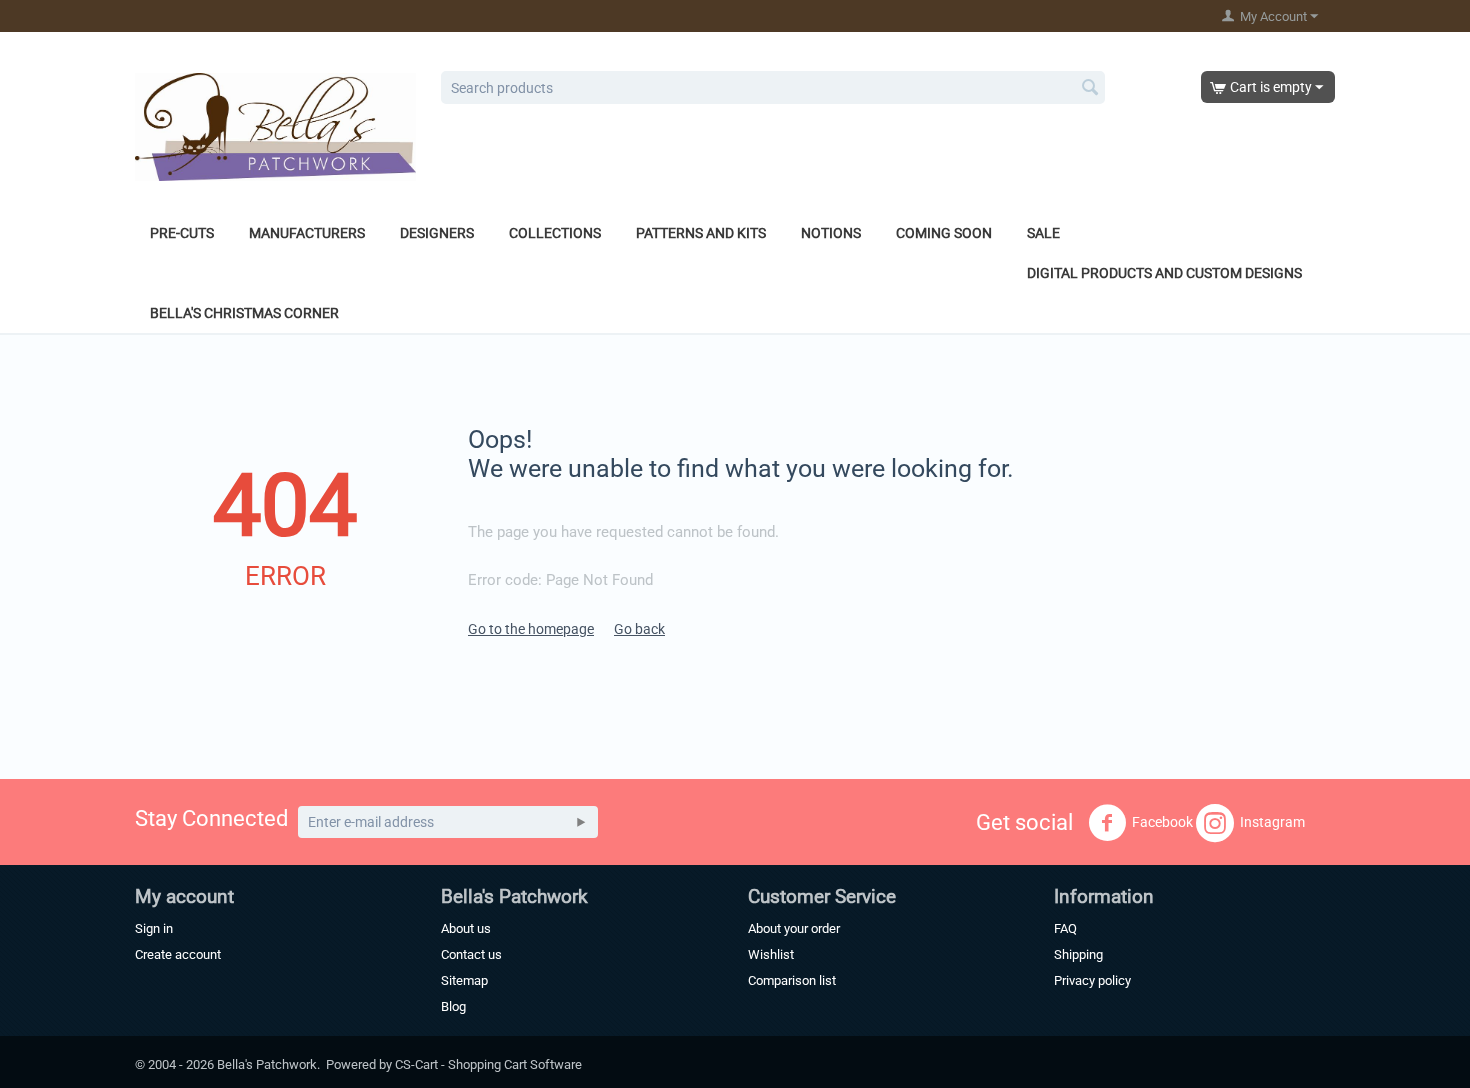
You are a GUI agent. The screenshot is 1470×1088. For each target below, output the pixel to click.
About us (466, 928)
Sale (1043, 233)
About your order (794, 928)
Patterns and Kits (701, 233)
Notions (831, 233)
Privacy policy (1092, 980)
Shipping (1078, 954)
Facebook (1162, 822)
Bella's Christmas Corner (244, 313)
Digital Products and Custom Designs (1164, 273)
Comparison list (792, 980)
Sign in (154, 928)
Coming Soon (944, 233)
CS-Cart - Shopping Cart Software (488, 1064)
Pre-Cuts (182, 233)
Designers (437, 233)
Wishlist (771, 954)
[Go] (581, 822)
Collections (555, 233)
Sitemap (464, 980)
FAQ (1065, 928)
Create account (178, 954)
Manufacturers (307, 233)
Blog (453, 1006)
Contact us (471, 954)
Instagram (1272, 822)
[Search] (1090, 89)
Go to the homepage (531, 629)
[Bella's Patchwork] (275, 126)
